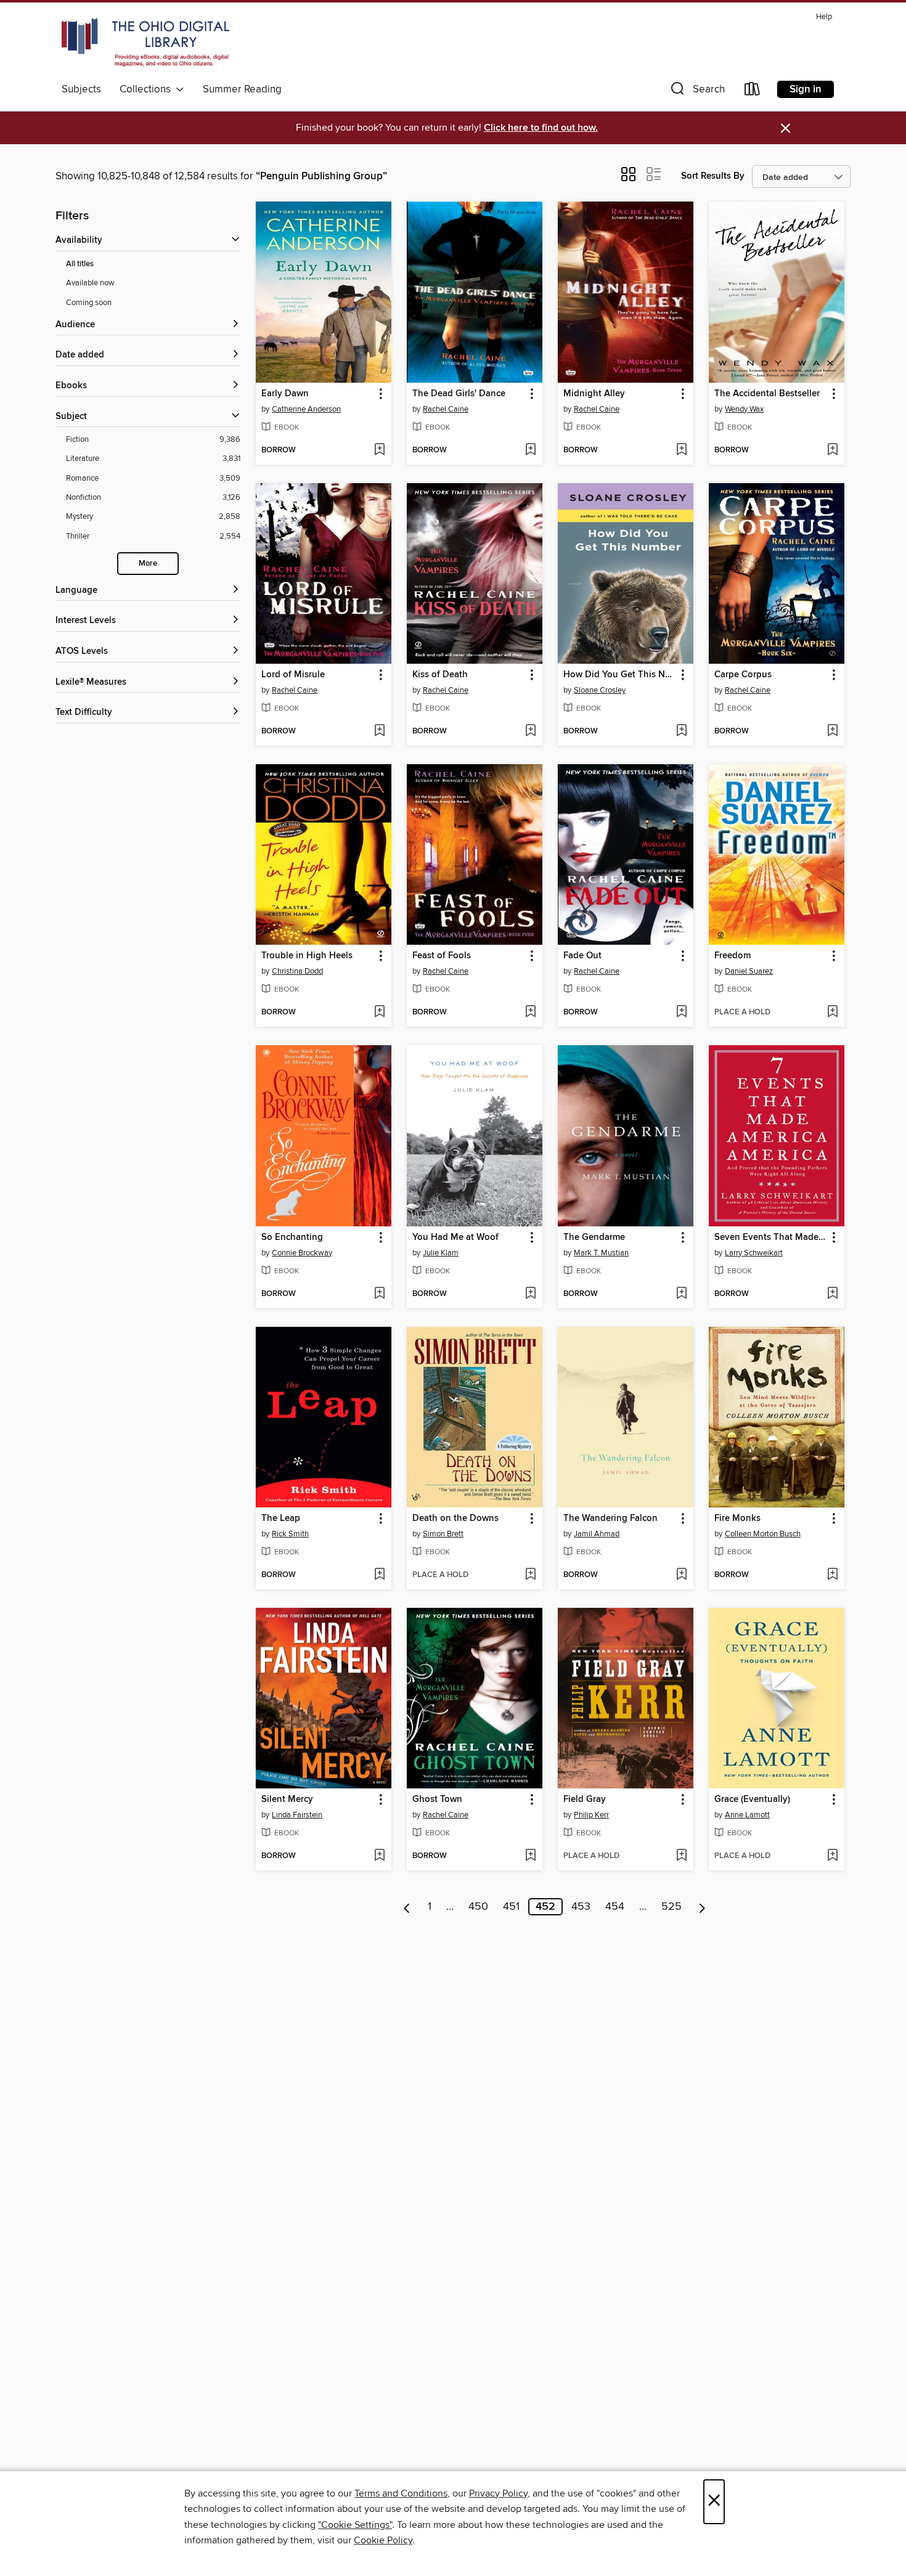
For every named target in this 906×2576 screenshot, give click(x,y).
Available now (90, 283)
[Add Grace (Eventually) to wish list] (832, 1856)
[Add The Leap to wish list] (379, 1575)
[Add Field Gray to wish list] (681, 1856)
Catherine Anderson (306, 409)
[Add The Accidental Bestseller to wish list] (832, 450)
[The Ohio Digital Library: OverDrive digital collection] (145, 43)
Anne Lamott (747, 1815)
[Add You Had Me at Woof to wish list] (530, 1294)
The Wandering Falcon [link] (610, 1518)
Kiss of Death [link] (440, 675)
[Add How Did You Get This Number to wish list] (681, 732)
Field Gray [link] (585, 1800)
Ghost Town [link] (437, 1800)
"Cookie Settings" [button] (355, 2525)
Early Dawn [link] (285, 394)
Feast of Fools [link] (442, 956)
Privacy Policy (498, 2493)
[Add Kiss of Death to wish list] (530, 732)
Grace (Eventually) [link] (752, 1800)
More (148, 564)
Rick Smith (290, 1534)
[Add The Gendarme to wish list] (681, 1294)
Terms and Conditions (401, 2493)
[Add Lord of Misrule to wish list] (379, 732)
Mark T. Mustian (601, 1253)
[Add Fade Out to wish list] (681, 1013)
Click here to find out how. (541, 128)
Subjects (81, 89)
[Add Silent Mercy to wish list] (379, 1856)
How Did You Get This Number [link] (620, 675)
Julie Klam (441, 1253)
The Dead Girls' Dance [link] (459, 394)
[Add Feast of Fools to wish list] (530, 1013)
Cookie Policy (383, 2540)
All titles (80, 264)
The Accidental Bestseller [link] (767, 394)
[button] (696, 92)
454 (615, 1907)
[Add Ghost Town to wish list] (530, 1856)
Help (824, 17)
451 (511, 1907)
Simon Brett (443, 1534)
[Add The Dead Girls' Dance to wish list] (530, 450)
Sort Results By (713, 176)
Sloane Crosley (600, 690)
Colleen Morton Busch (763, 1534)
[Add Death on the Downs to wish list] (530, 1575)
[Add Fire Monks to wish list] (832, 1575)
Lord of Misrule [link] (293, 675)
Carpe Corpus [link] (743, 675)
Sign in (806, 89)
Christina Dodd (297, 971)
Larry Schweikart (754, 1253)
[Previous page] (407, 1907)
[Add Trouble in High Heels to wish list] (379, 1013)
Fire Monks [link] (737, 1518)
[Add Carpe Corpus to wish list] (832, 732)
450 (478, 1907)
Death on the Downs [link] (455, 1518)
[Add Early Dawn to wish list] (379, 450)
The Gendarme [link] (594, 1237)
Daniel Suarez (749, 971)
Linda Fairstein (297, 1815)
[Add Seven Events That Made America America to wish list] (832, 1294)
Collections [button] (148, 89)
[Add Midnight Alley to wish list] (681, 450)
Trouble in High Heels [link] (307, 956)
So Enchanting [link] (292, 1237)
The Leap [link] (281, 1518)
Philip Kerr (591, 1815)
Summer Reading (242, 89)
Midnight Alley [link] (594, 394)
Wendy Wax (744, 409)
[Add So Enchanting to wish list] (379, 1294)
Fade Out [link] (582, 956)
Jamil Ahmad (597, 1534)
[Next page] (702, 1907)
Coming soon (89, 303)
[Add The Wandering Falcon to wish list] (681, 1575)
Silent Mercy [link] (287, 1800)
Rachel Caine (446, 409)
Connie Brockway (302, 1253)
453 (581, 1907)
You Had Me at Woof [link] (455, 1237)
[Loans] (753, 92)
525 (671, 1907)
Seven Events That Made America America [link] (771, 1237)
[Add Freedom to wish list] (832, 1013)
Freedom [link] (733, 956)
